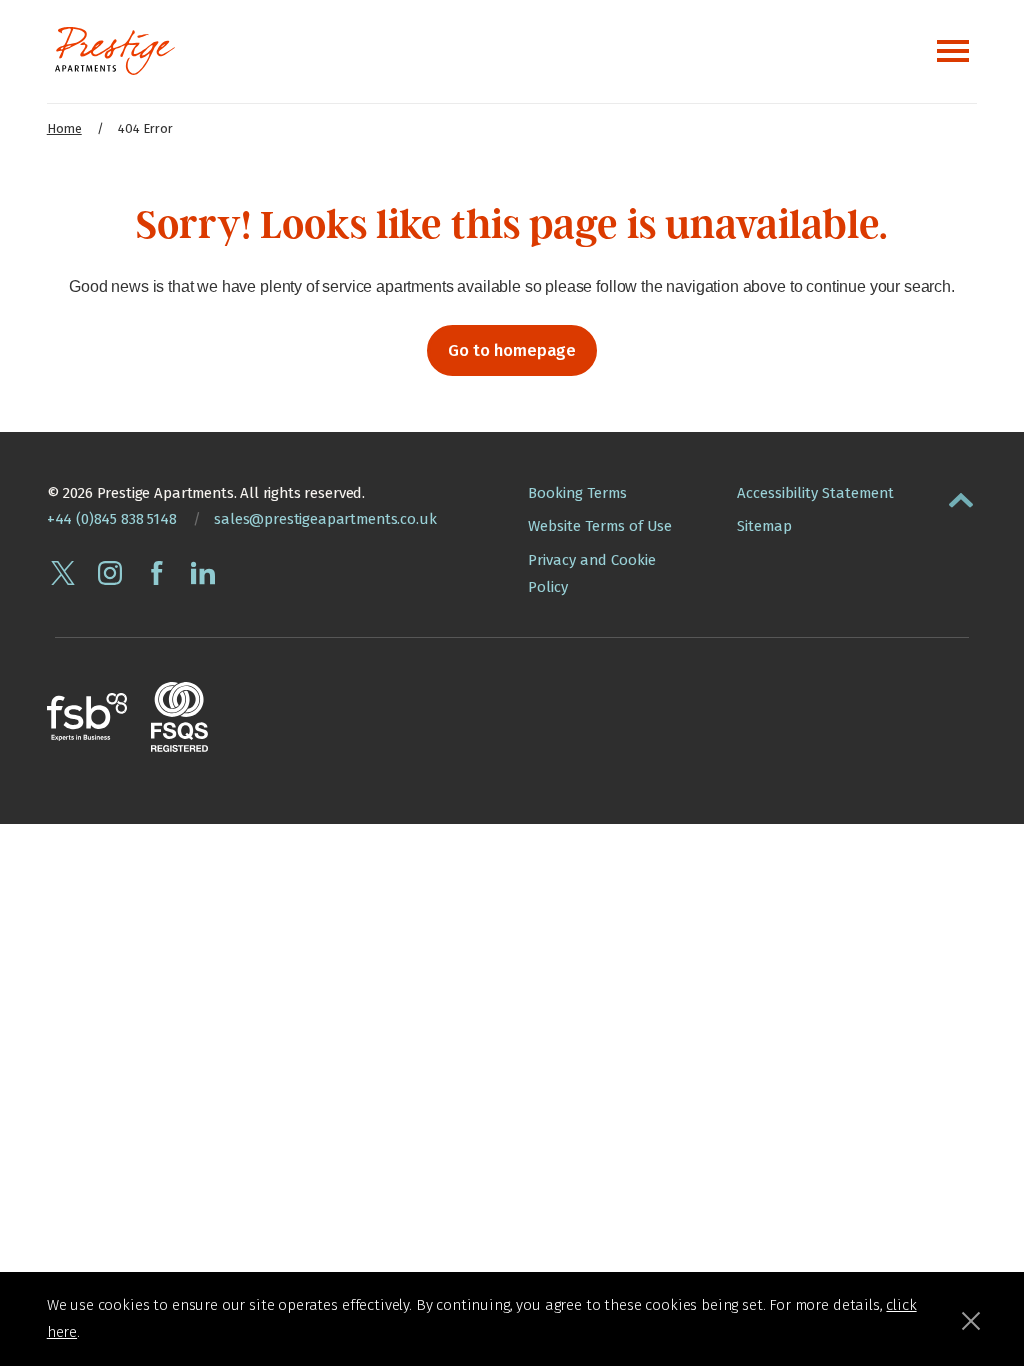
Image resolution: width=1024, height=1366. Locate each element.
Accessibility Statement (815, 493)
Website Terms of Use (600, 526)
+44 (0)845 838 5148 (112, 519)
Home (64, 128)
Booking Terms (577, 493)
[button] (961, 496)
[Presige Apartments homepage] (115, 51)
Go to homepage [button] (512, 350)
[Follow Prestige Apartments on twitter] (63, 573)
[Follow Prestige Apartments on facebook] (157, 573)
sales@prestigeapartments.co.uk (325, 519)
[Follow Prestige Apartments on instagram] (110, 573)
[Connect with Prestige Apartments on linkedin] (203, 573)
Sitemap (764, 526)
